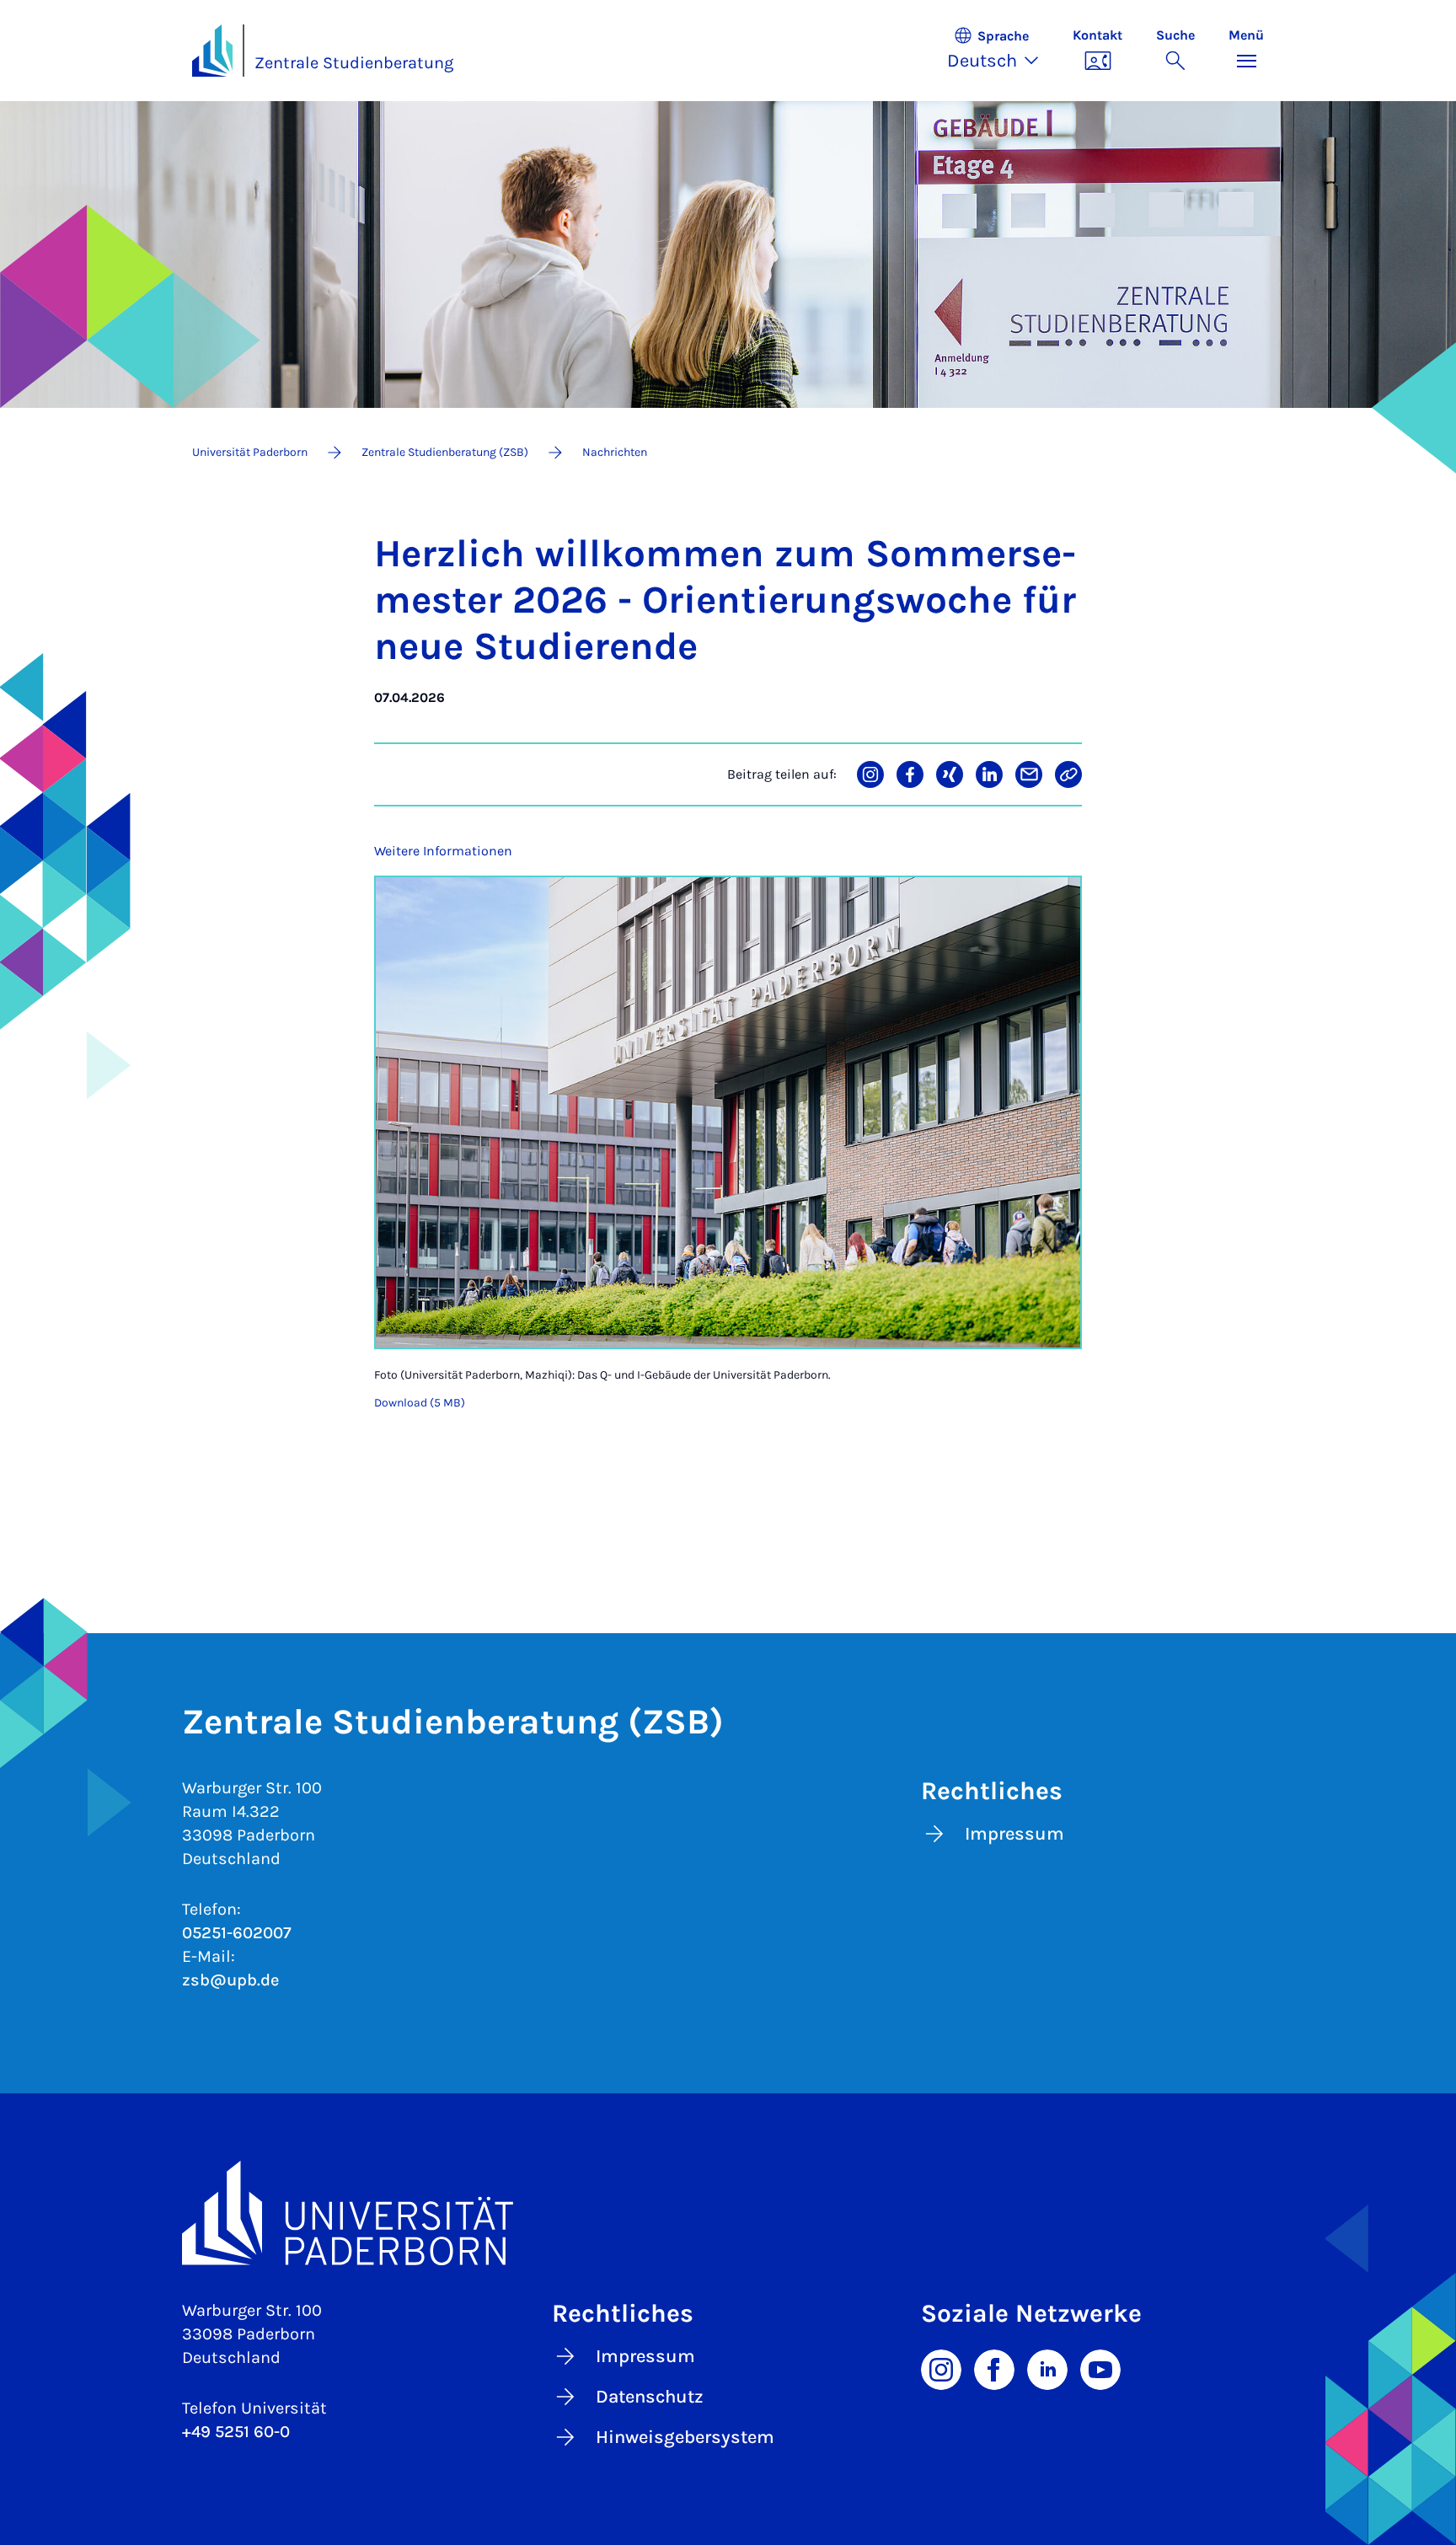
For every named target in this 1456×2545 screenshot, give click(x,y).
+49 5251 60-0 (236, 2432)
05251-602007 (237, 1933)
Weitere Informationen (443, 851)
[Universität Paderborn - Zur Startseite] (212, 51)
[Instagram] (941, 2368)
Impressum (1014, 1834)
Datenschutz (650, 2397)
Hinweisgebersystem (685, 2437)
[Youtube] (1100, 2368)
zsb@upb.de (230, 1980)
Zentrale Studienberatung (354, 63)
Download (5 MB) (420, 1403)
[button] (1001, 51)
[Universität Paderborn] (728, 2213)
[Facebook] (994, 2368)
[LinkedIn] (1047, 2368)
